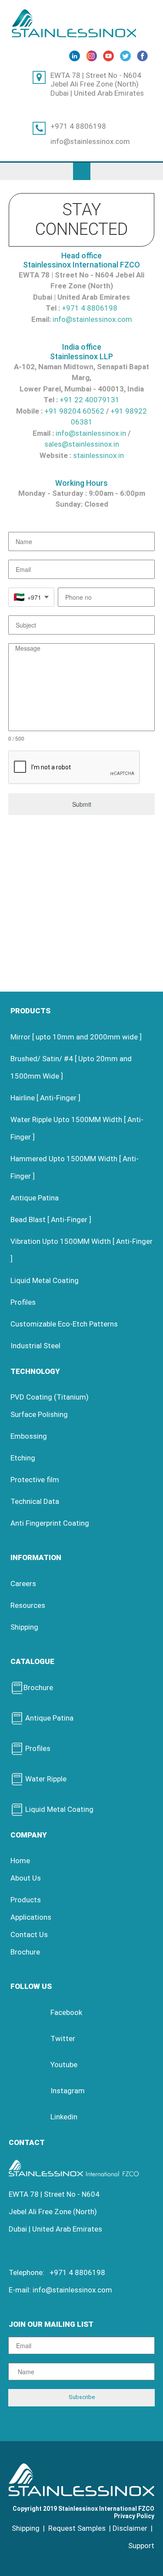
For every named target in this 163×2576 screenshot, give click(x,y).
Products (26, 1900)
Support (141, 2546)
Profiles (23, 1302)
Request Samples (77, 2528)
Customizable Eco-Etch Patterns (64, 1324)
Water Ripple (45, 1779)
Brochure (38, 1687)
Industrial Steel (35, 1346)
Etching (23, 1458)
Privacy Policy (134, 2516)
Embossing (29, 1436)
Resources (28, 1605)
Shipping (24, 1627)
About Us (26, 1878)
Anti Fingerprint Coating (50, 1523)
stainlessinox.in (98, 455)
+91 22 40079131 (90, 400)
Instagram (68, 2091)
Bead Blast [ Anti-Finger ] (51, 1220)
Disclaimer (130, 2528)
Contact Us (29, 1935)
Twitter (63, 2038)
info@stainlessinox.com (90, 141)
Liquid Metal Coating (45, 1280)
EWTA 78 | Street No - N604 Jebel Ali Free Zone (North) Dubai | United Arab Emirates (97, 84)
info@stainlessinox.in (91, 433)
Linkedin (64, 2117)
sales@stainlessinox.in (82, 444)
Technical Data (35, 1501)
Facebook (66, 2012)
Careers (23, 1584)
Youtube (64, 2065)
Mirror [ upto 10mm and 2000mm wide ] (76, 1037)
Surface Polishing (39, 1414)
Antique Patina (35, 1198)
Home (20, 1861)
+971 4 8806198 (78, 126)
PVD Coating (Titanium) (50, 1397)
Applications (31, 1917)
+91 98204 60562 (74, 411)
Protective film (35, 1480)
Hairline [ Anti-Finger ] (45, 1098)
